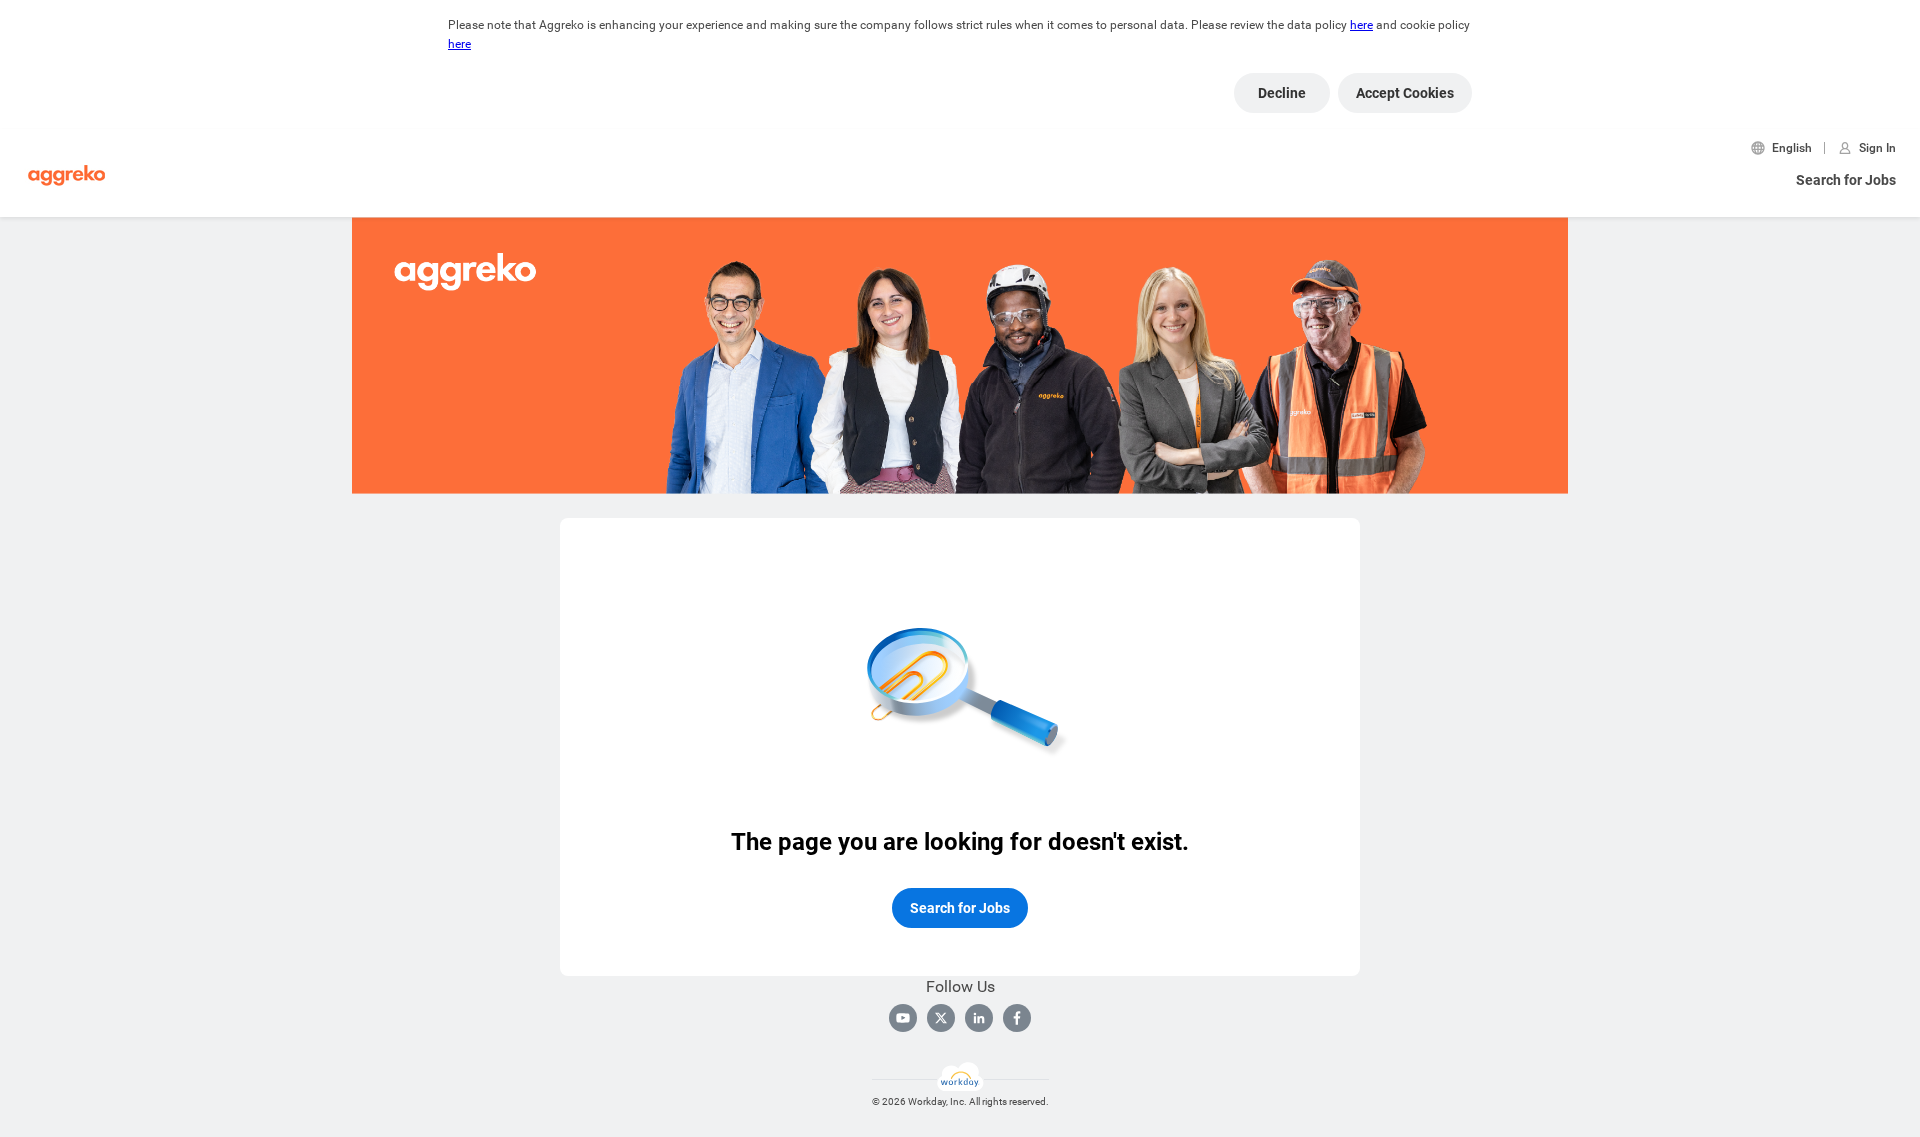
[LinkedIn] (979, 1018)
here (1361, 25)
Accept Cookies (1405, 93)
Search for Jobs (1846, 180)
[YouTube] (903, 1018)
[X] (941, 1018)
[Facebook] (1017, 1018)
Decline (1282, 93)
